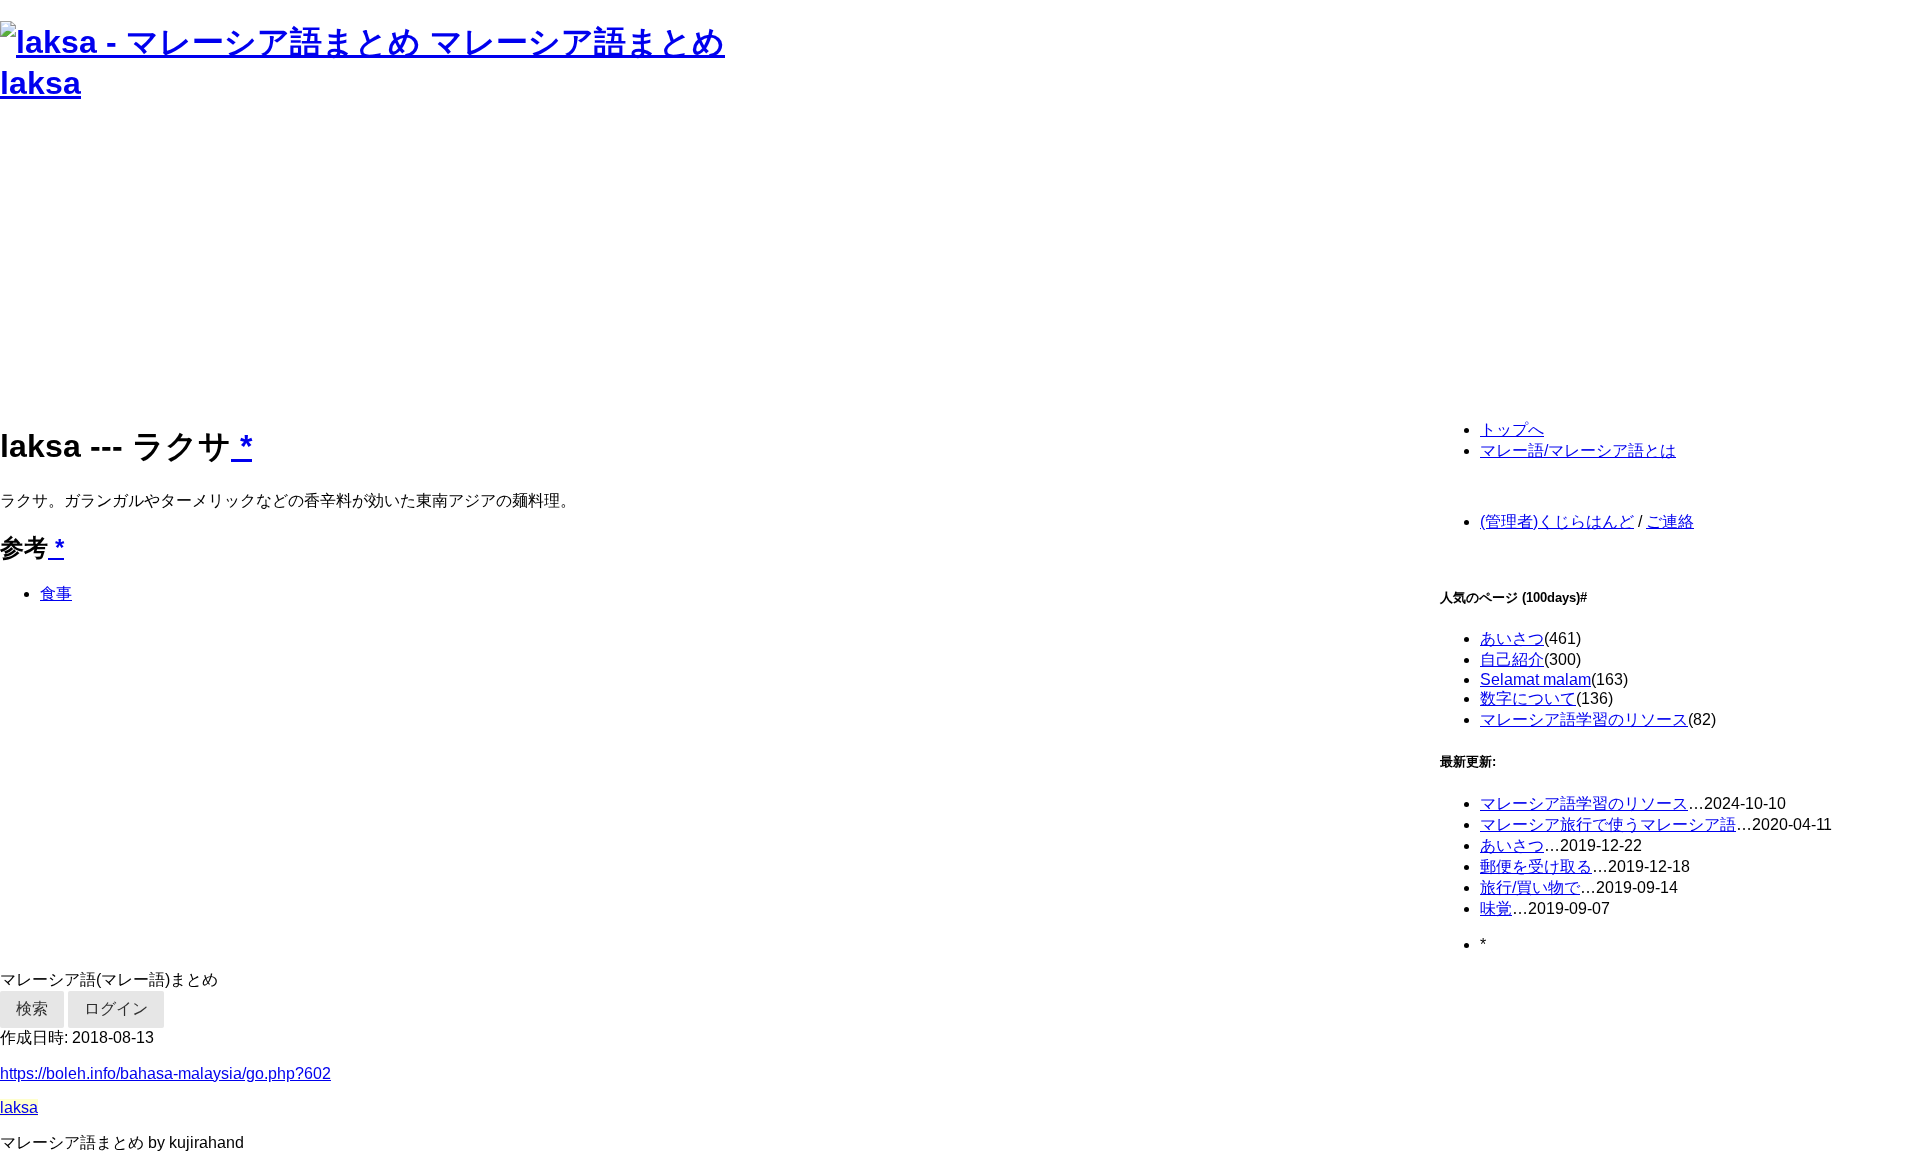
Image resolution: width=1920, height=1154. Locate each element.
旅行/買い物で (1530, 887)
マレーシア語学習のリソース (1584, 719)
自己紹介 (1512, 659)
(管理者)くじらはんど (1557, 521)
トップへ (1512, 429)
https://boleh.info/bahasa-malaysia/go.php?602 (165, 1073)
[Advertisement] (600, 264)
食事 (56, 593)
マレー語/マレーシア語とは (1578, 450)
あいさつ (1512, 638)
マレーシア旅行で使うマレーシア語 (1608, 824)
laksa (40, 83)
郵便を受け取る (1536, 866)
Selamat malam (1535, 679)
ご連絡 (1670, 521)
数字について (1528, 698)
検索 (32, 1008)
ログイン (116, 1008)
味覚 (1496, 908)
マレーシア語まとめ (577, 42)
